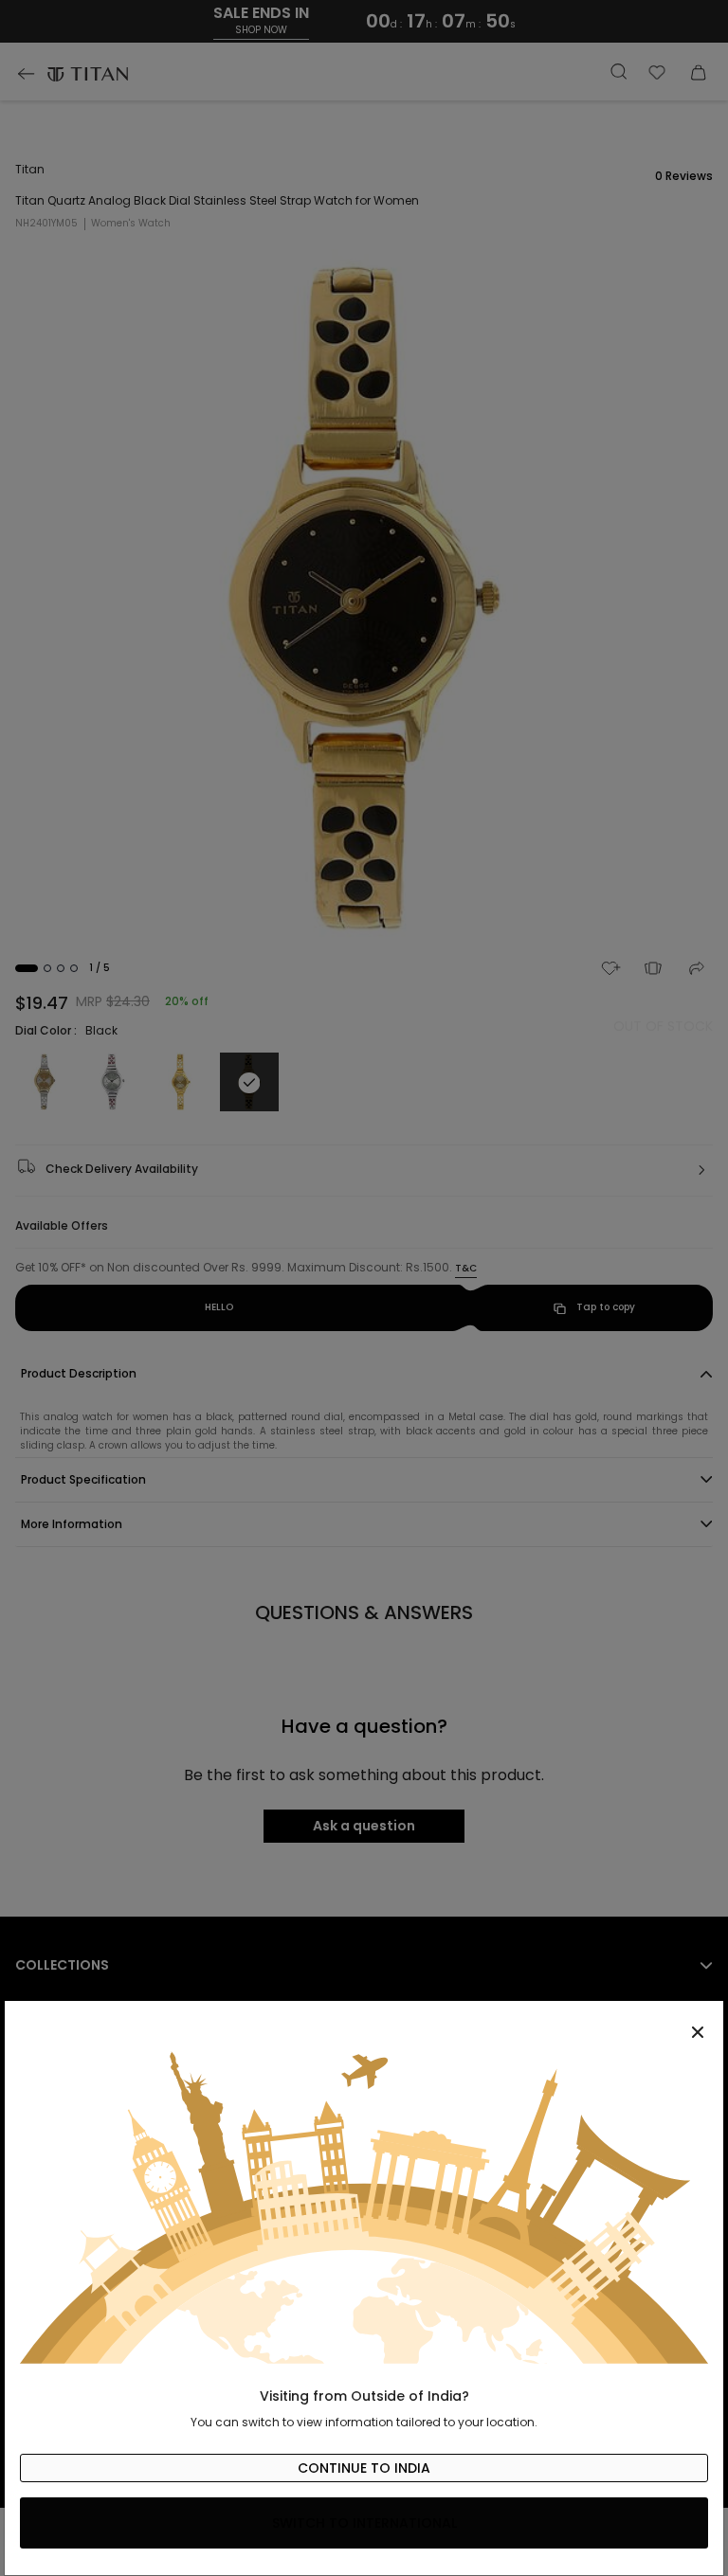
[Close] (364, 2022)
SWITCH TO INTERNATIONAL (364, 2523)
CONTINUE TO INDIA (364, 2468)
